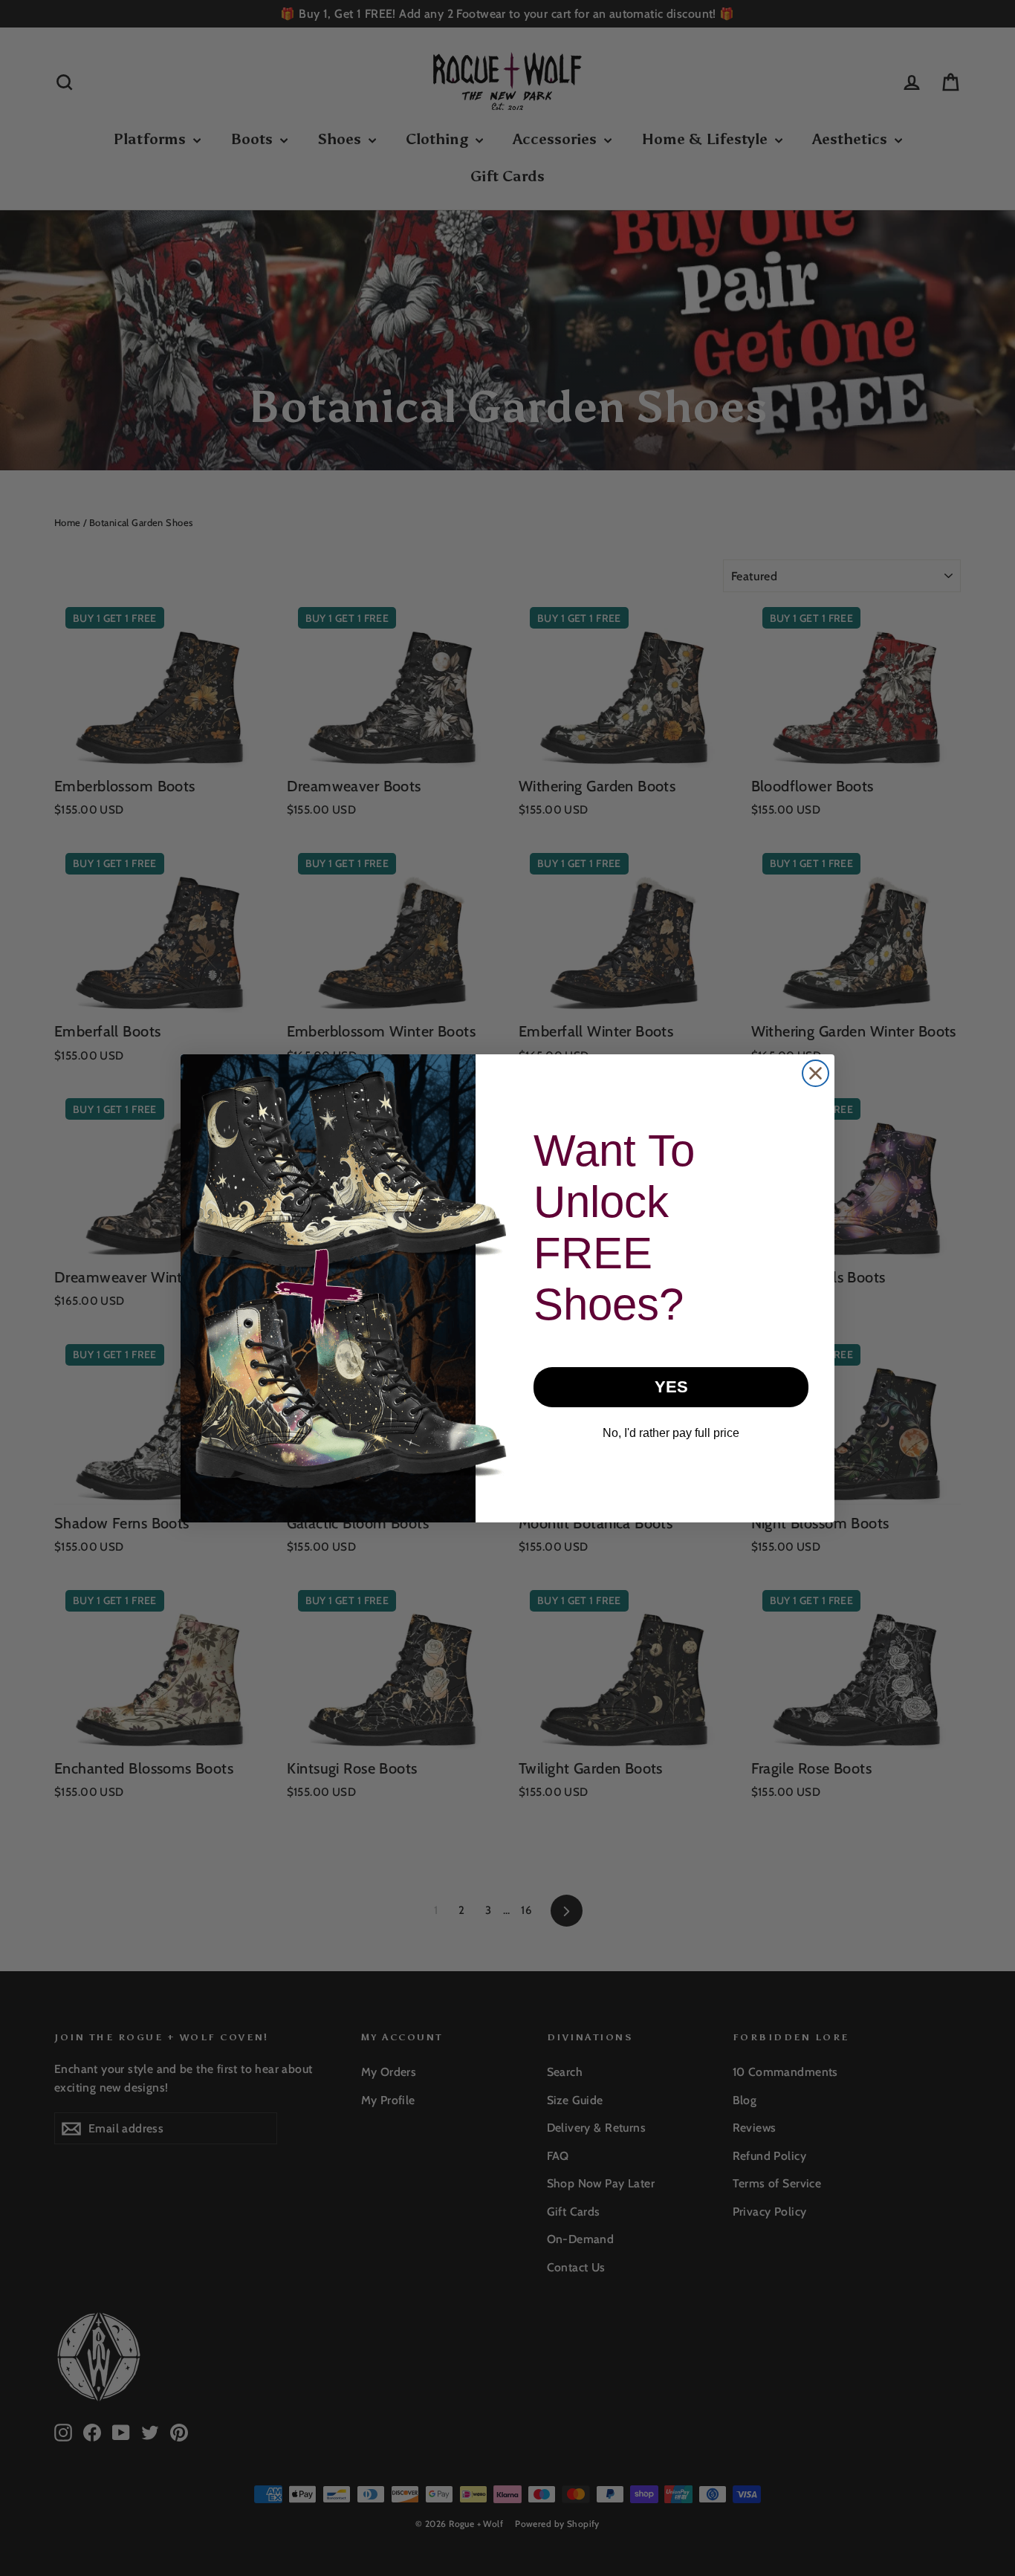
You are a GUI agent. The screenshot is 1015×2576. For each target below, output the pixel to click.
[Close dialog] (815, 1073)
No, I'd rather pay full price (671, 1433)
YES (671, 1387)
